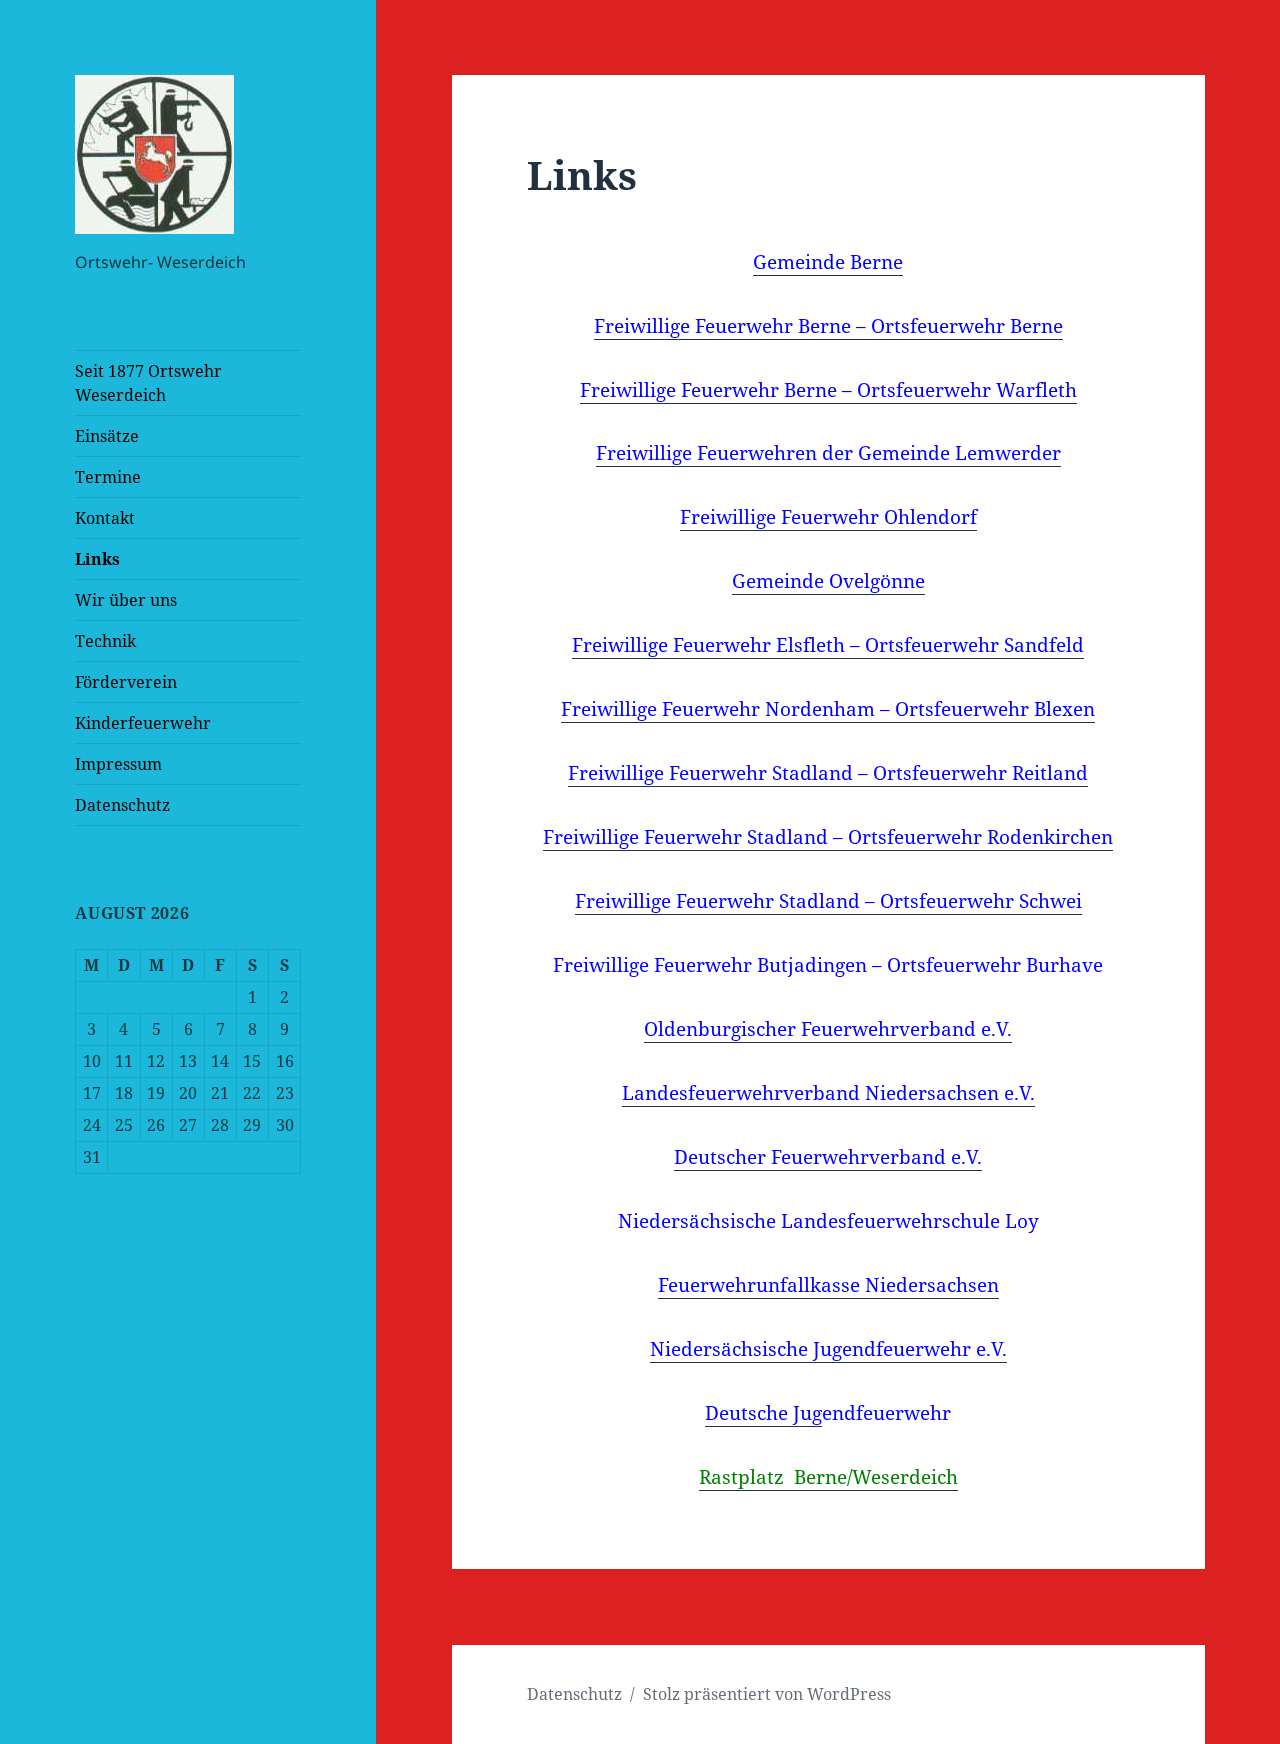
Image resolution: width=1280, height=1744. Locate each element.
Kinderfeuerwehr (143, 723)
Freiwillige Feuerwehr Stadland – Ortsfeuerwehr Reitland (828, 773)
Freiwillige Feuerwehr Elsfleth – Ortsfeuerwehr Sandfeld (828, 645)
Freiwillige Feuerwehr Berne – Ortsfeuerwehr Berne (828, 326)
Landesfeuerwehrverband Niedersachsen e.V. (828, 1093)
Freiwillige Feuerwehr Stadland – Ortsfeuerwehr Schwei (828, 901)
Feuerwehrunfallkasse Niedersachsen (828, 1285)
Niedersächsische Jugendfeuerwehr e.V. (828, 1349)
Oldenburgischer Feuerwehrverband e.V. (828, 1029)
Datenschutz (122, 805)
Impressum (118, 764)
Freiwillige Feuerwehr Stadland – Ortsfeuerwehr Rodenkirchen (828, 837)
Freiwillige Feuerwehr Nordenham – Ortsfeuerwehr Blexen (828, 709)
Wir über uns (126, 600)
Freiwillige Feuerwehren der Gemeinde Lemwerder (828, 453)
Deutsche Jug (763, 1413)
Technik (105, 641)
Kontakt (105, 518)
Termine (108, 477)
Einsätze (107, 436)
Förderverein (126, 682)
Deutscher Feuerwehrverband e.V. (828, 1157)
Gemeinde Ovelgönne (828, 581)
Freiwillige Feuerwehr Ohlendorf (828, 517)
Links (97, 559)
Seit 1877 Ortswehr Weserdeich (148, 383)
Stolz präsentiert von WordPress (767, 1694)
